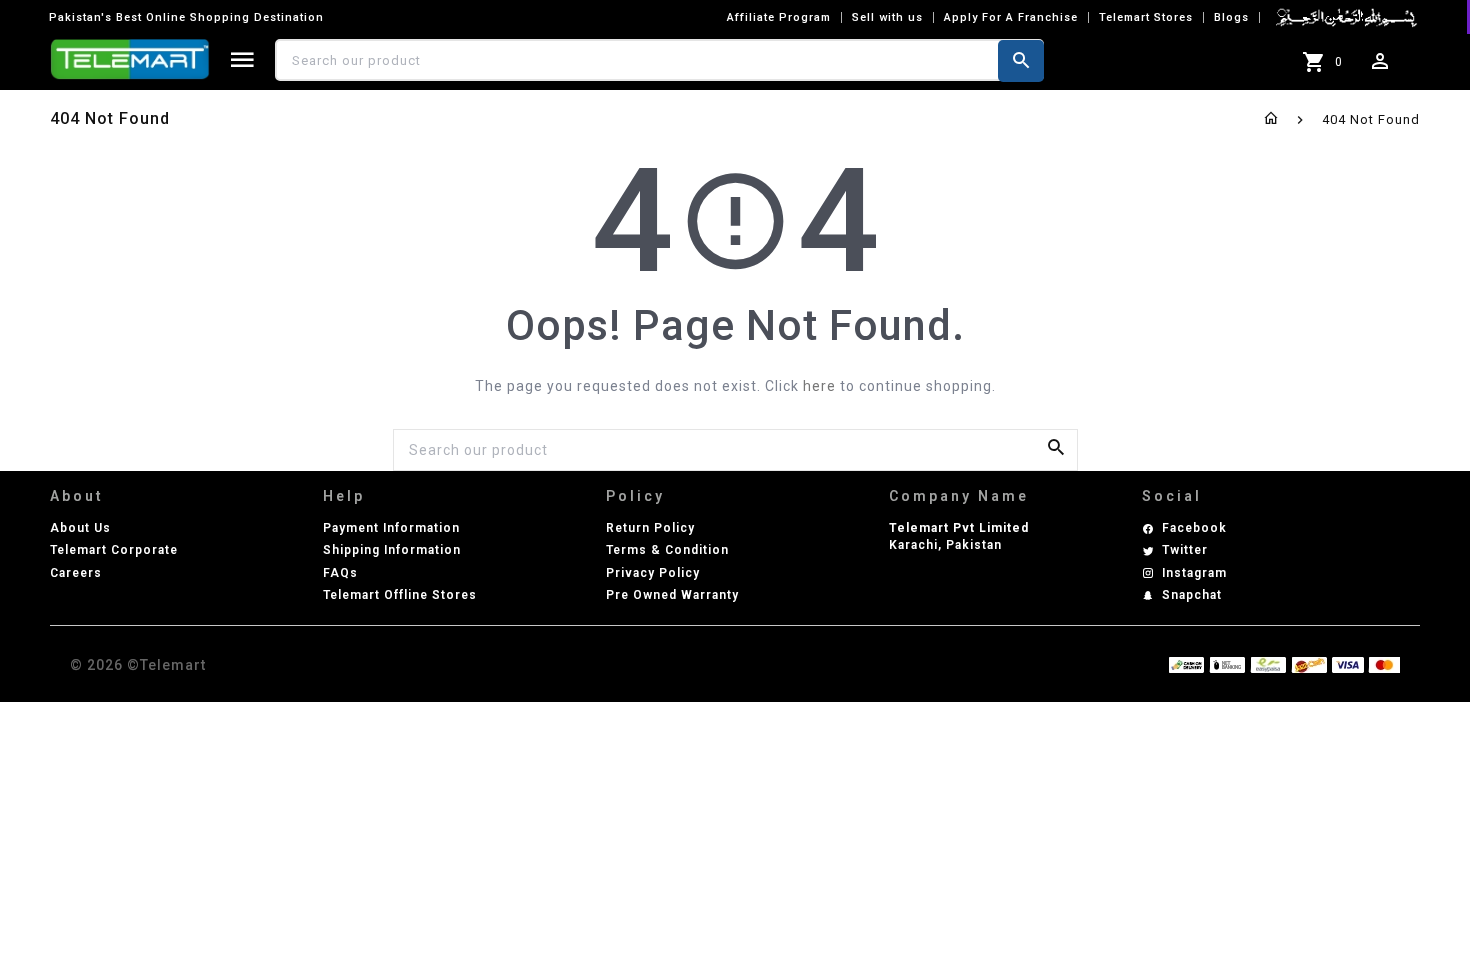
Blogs (1231, 17)
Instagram (1194, 573)
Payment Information (391, 528)
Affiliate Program (779, 17)
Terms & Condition (667, 550)
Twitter (1185, 550)
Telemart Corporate (114, 550)
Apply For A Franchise (1011, 17)
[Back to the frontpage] (1271, 119)
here (819, 386)
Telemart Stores (1146, 17)
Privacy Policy (653, 573)
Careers (76, 573)
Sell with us (887, 17)
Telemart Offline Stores (400, 595)
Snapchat (1192, 595)
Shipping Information (392, 550)
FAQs (340, 573)
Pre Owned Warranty (672, 595)
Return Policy (650, 528)
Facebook (1194, 528)
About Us (80, 528)
